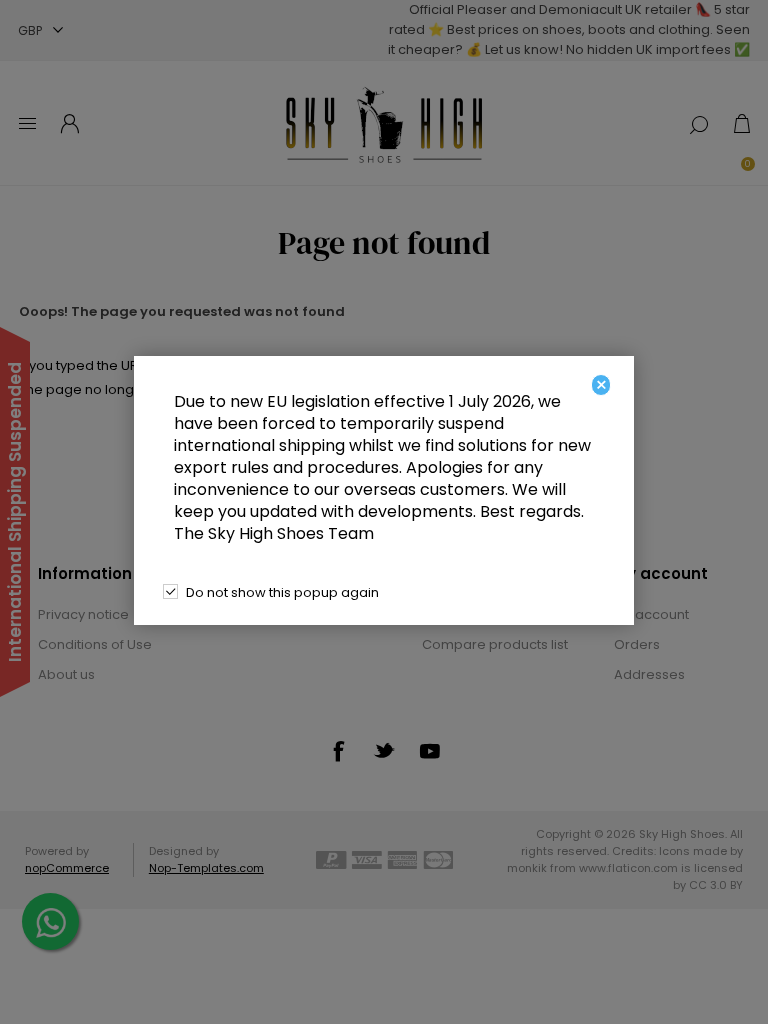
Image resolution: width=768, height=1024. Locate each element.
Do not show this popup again (282, 592)
